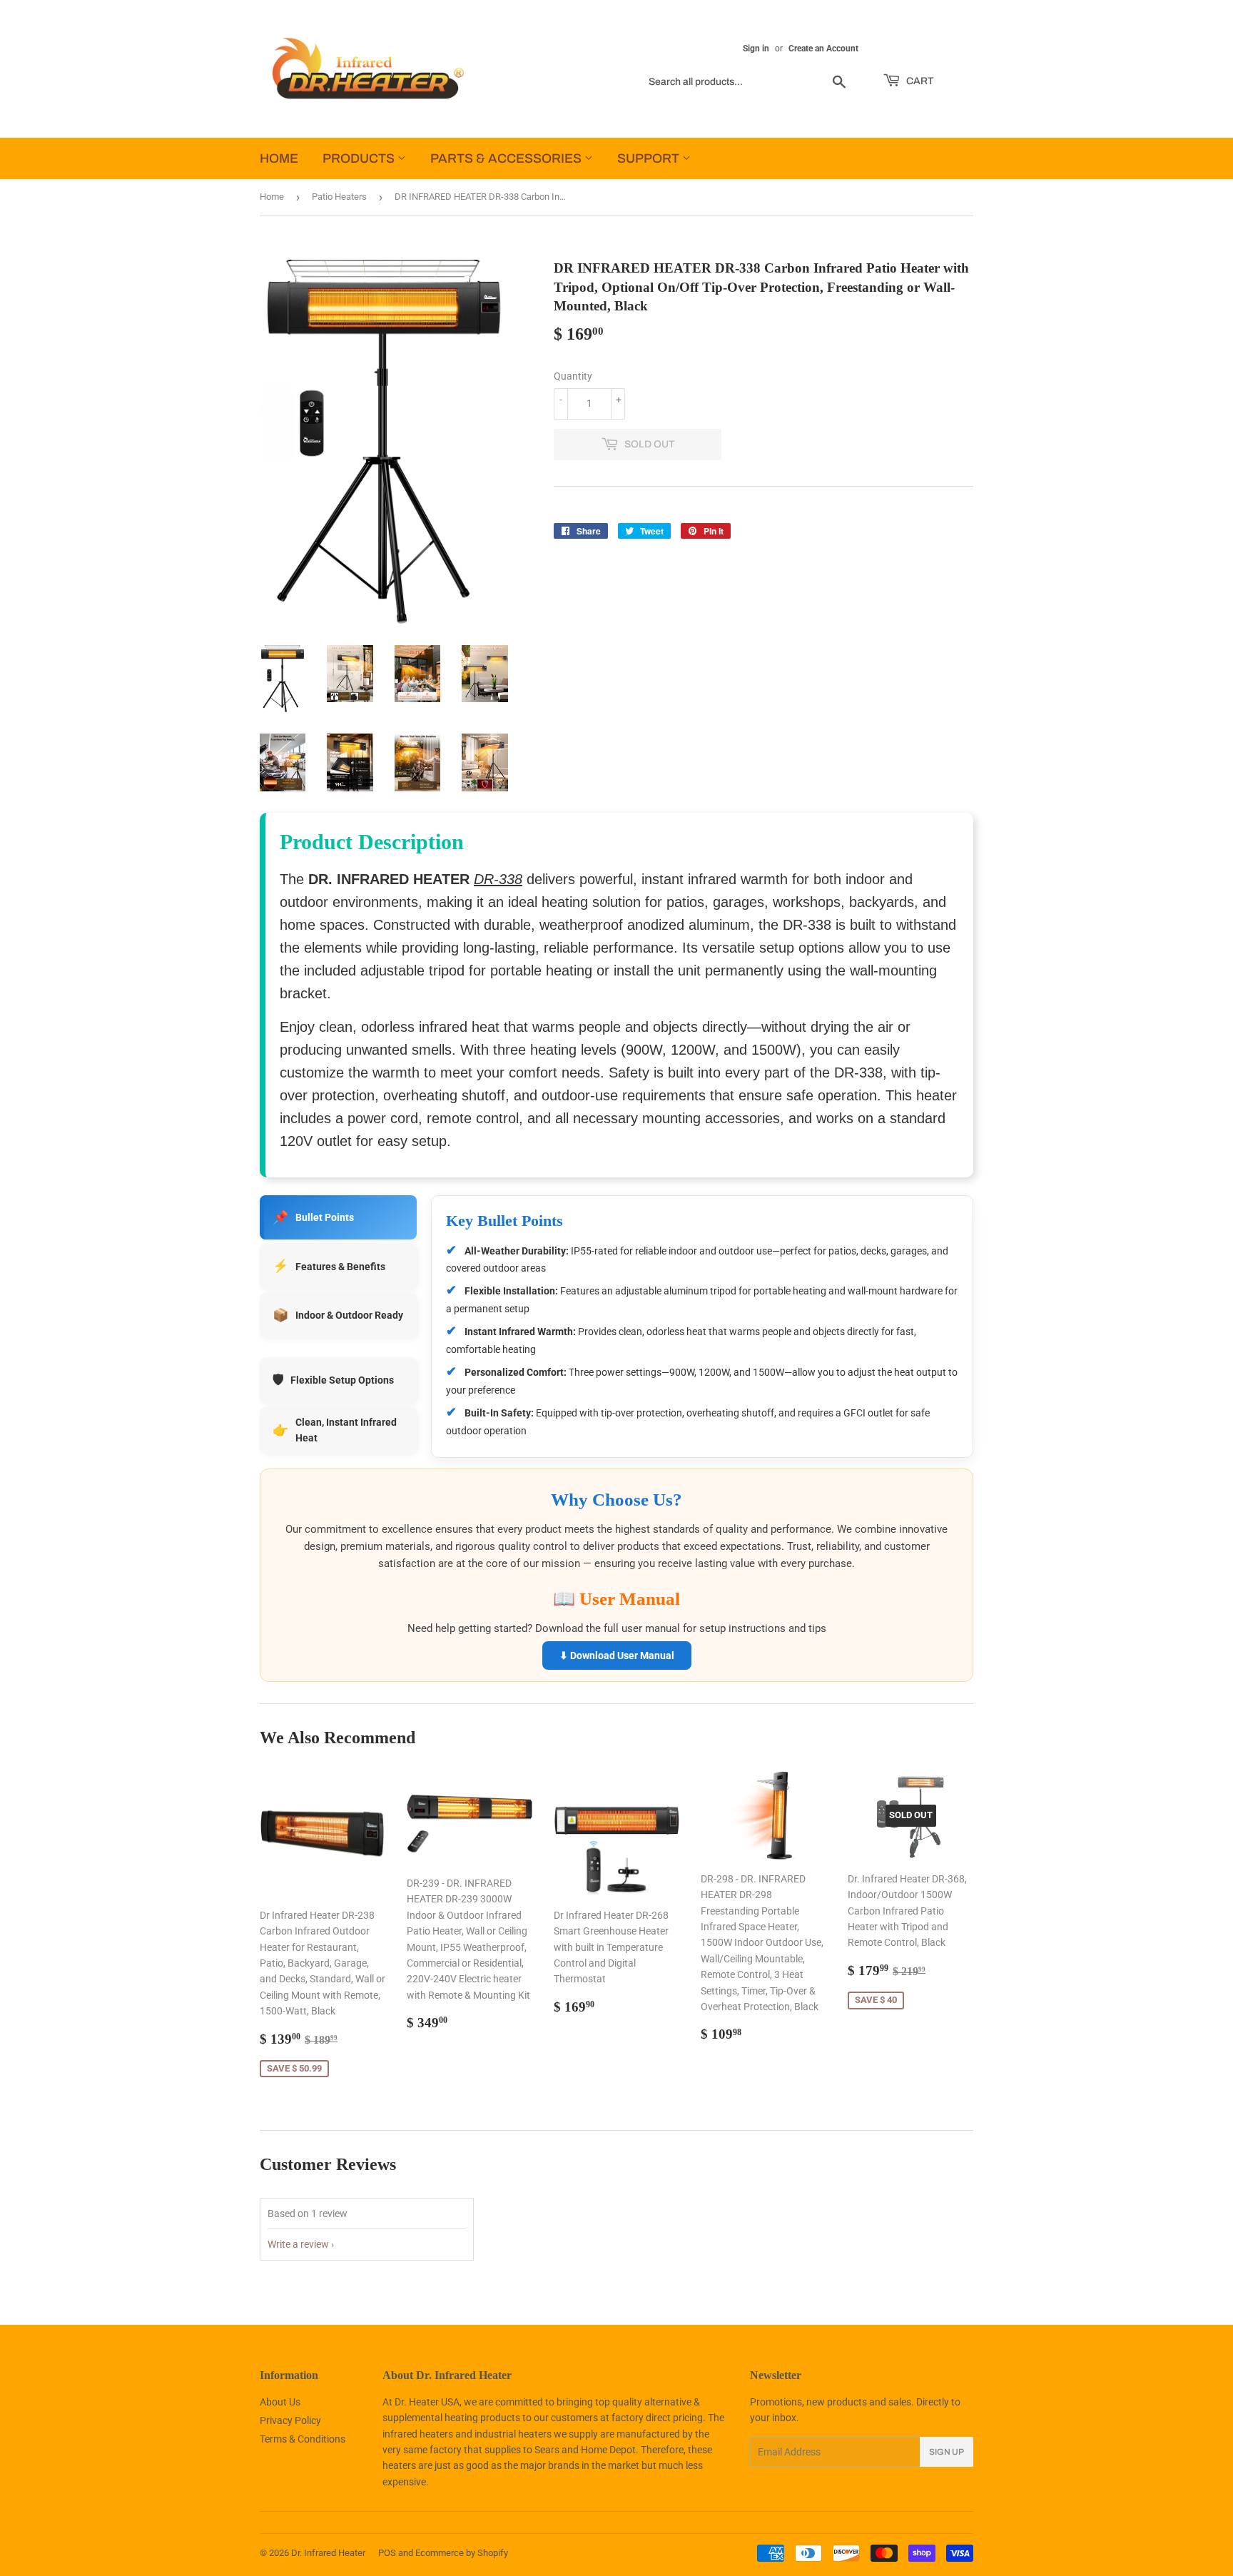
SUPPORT (650, 158)
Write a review (298, 2244)
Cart (919, 81)
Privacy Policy (290, 2420)
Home (272, 197)
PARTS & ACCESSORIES (507, 158)
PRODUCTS (360, 158)
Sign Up (947, 2452)
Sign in (756, 49)
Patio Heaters (339, 197)
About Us (280, 2402)
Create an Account (823, 49)
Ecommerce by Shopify (462, 2553)
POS (387, 2553)
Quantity (573, 376)
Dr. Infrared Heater (328, 2553)
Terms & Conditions (303, 2439)
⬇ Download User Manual (617, 1655)
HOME (279, 158)
